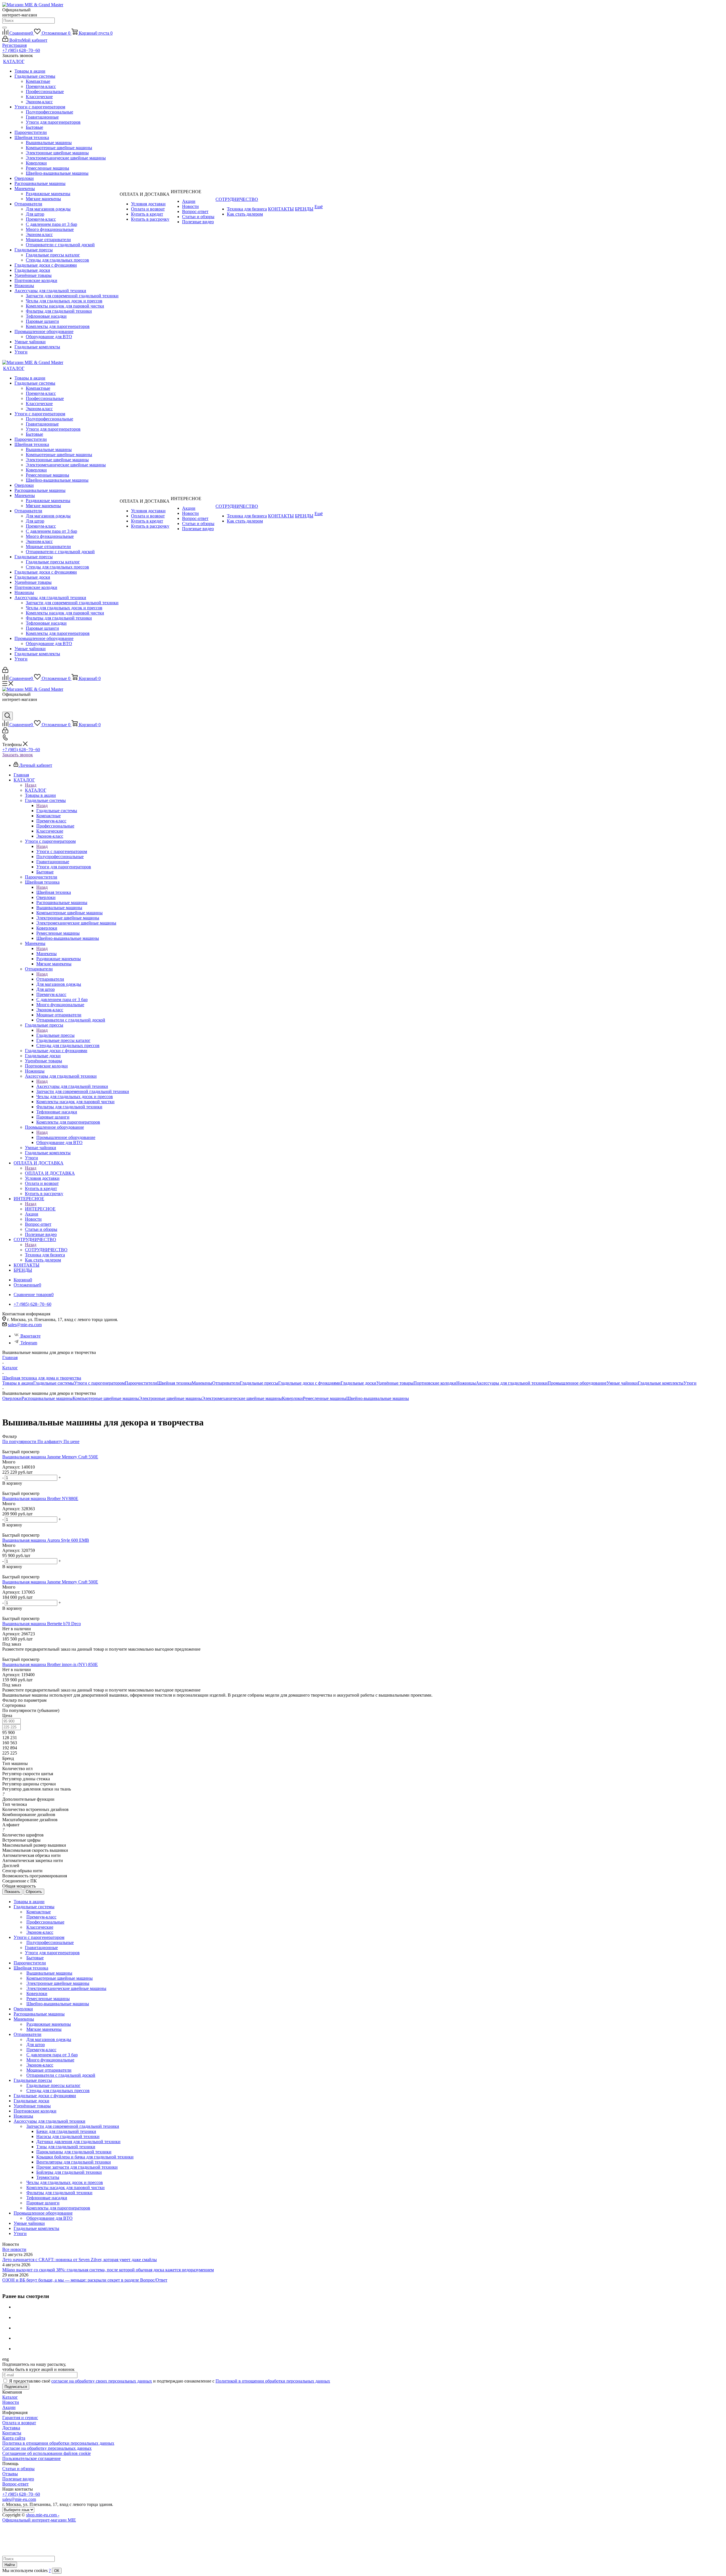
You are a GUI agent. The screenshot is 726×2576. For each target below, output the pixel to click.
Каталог (10, 2397)
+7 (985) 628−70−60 (21, 50)
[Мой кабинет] (5, 671)
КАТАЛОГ (36, 790)
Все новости (14, 2249)
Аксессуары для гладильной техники (72, 1086)
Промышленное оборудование (66, 1137)
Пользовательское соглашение (31, 2458)
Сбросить (34, 1892)
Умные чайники (622, 1383)
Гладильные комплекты (661, 1383)
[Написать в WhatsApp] (7, 709)
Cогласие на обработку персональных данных (47, 2448)
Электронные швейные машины (170, 1398)
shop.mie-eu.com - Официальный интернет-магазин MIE (39, 2517)
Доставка (11, 2428)
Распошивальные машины (47, 1398)
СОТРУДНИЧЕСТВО (46, 1250)
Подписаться (16, 2387)
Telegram (29, 1343)
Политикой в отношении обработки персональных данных (273, 2381)
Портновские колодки (435, 1383)
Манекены (47, 954)
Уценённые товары (395, 1383)
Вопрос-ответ (15, 2484)
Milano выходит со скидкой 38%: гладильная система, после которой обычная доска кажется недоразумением (108, 2270)
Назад (31, 785)
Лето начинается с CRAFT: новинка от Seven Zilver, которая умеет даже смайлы (80, 2260)
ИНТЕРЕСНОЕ (40, 1209)
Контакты (12, 2433)
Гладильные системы (57, 811)
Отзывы (10, 2474)
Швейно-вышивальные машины (378, 1398)
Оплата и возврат (19, 2423)
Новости (11, 2402)
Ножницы (466, 1383)
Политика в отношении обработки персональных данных (58, 2443)
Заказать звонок (18, 755)
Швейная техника (54, 892)
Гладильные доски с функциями (309, 1383)
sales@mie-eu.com (25, 1325)
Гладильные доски (358, 1383)
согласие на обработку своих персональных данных (102, 2381)
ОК (57, 2571)
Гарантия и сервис (20, 2418)
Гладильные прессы (55, 1035)
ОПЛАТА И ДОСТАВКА (50, 1173)
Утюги (690, 1383)
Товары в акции (18, 1383)
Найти (10, 2565)
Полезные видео (18, 2479)
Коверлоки (292, 1398)
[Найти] (5, 28)
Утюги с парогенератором (62, 851)
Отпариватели (50, 979)
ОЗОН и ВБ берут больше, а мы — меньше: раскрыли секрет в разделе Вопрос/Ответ (85, 2280)
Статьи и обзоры (18, 2469)
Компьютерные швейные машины (106, 1398)
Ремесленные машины (325, 1398)
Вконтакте (30, 1336)
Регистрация (14, 45)
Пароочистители (141, 1383)
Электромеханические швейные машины (242, 1398)
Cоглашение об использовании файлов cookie (47, 2453)
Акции (9, 2407)
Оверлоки (12, 1398)
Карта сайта (14, 2438)
